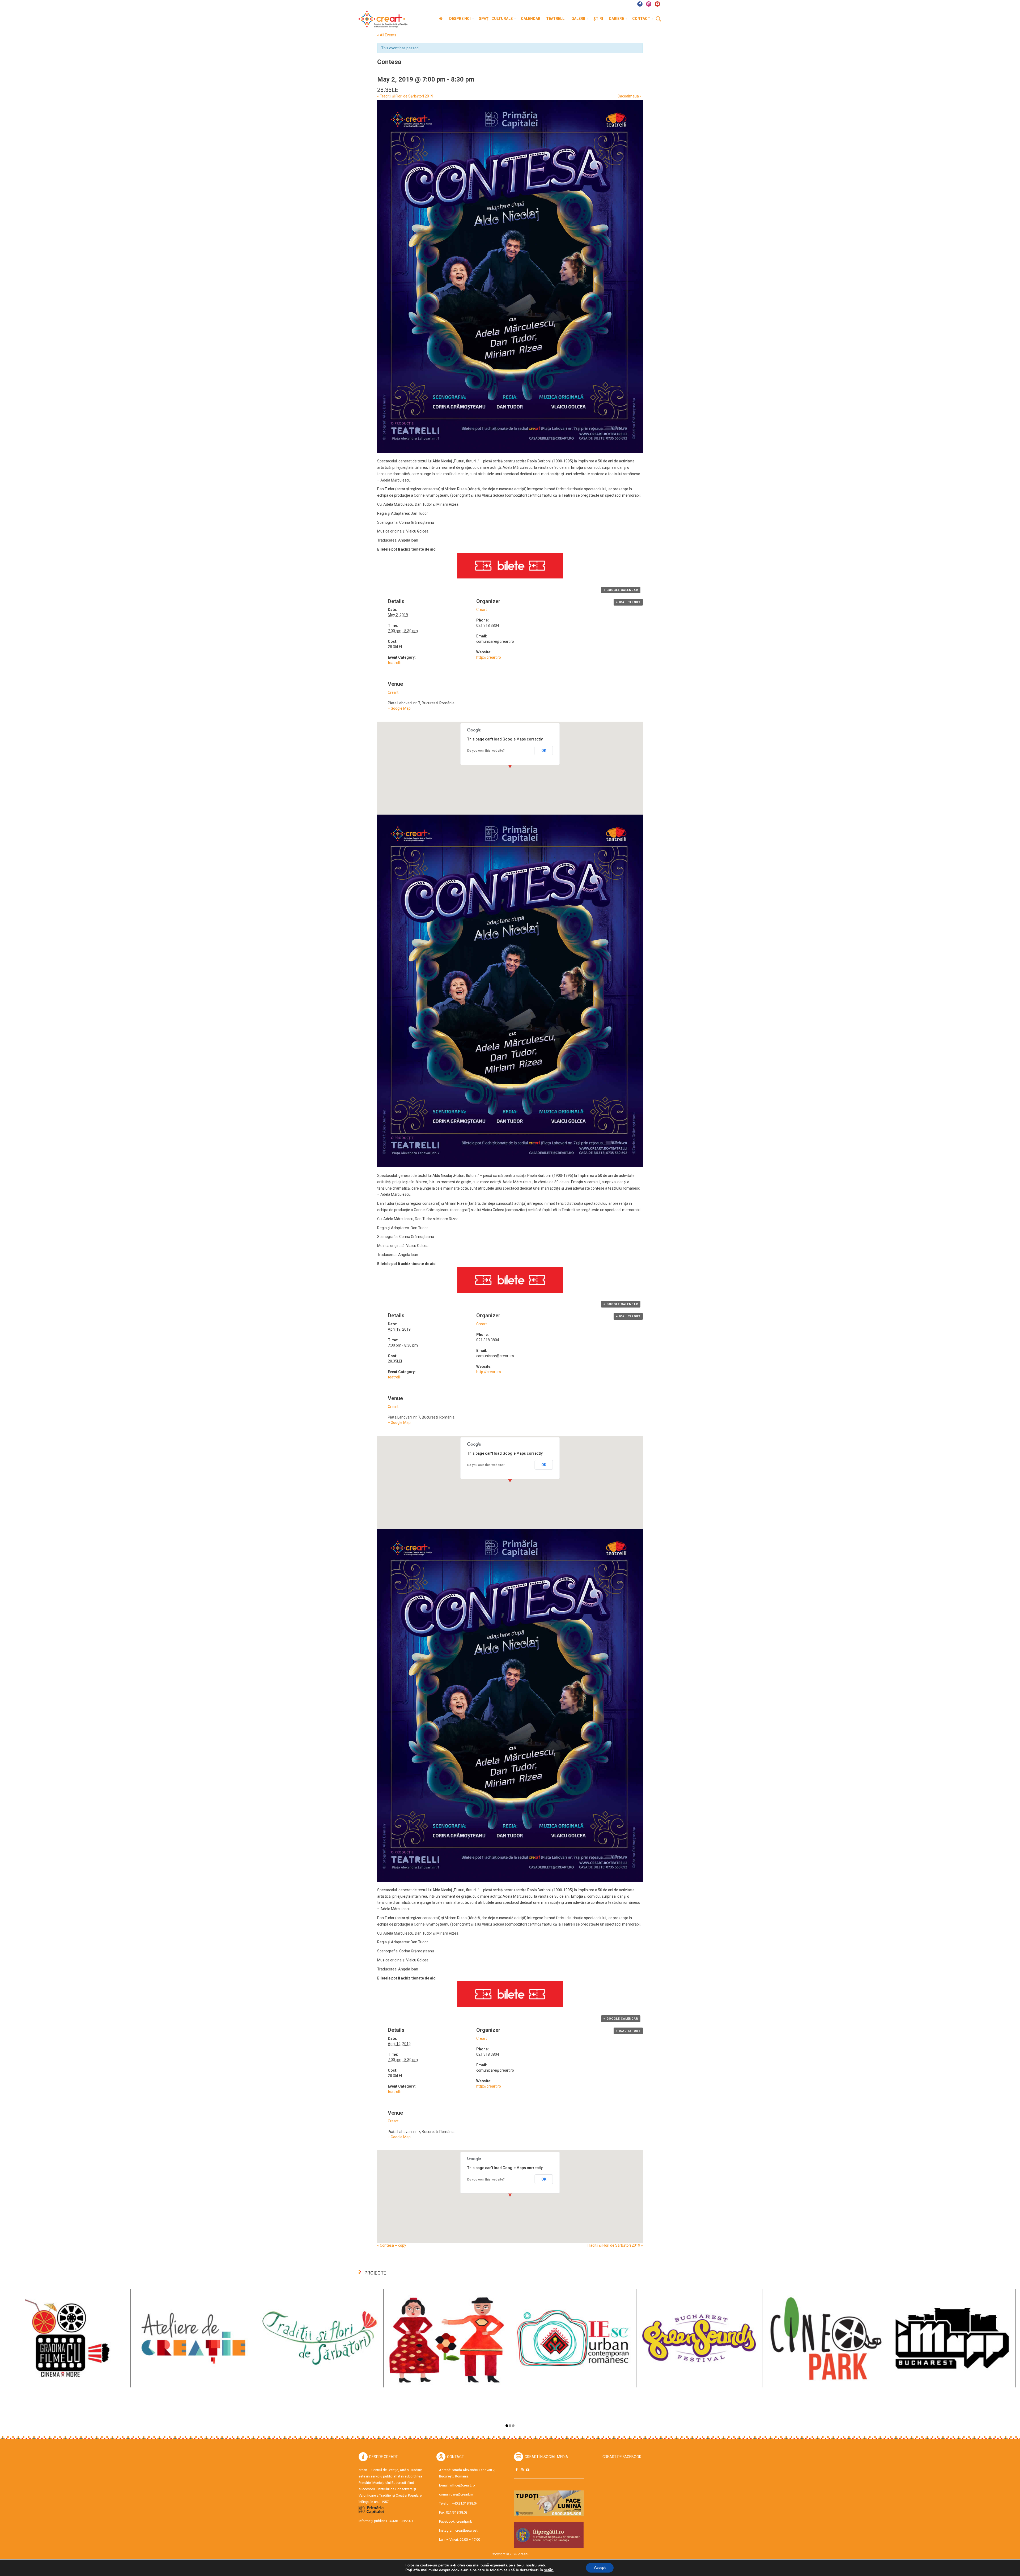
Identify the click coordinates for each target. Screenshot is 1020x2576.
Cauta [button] (658, 19)
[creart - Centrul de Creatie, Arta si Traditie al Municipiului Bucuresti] (381, 19)
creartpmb (464, 2521)
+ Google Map (399, 708)
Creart (482, 610)
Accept (600, 2568)
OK (544, 751)
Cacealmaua (630, 96)
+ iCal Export (628, 602)
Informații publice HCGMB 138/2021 (386, 2521)
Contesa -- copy (392, 2245)
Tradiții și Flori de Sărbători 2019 (405, 96)
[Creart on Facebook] (516, 2470)
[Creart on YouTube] (528, 2470)
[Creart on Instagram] (522, 2470)
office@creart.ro (462, 2485)
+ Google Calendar (621, 590)
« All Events (387, 35)
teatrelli (394, 663)
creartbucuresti (467, 2530)
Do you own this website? (486, 751)
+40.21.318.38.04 (465, 2503)
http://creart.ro (489, 657)
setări (549, 2570)
